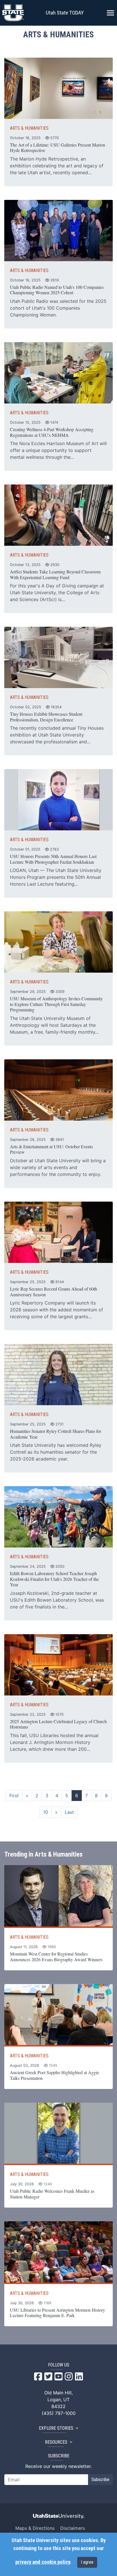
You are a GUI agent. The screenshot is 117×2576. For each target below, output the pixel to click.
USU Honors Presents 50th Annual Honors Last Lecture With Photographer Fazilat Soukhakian (53, 859)
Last (69, 1812)
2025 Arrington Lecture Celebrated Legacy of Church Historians (58, 1724)
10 (46, 1812)
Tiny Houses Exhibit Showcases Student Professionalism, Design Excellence (46, 717)
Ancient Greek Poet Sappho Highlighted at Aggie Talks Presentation (55, 2075)
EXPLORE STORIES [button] (56, 2428)
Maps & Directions (35, 2528)
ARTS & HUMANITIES (29, 128)
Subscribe (100, 2479)
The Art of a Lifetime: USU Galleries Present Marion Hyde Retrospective (58, 148)
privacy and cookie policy (43, 2562)
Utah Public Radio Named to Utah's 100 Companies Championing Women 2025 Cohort (57, 290)
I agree (87, 2562)
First (14, 1796)
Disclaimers (73, 2528)
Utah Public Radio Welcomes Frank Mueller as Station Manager (52, 2194)
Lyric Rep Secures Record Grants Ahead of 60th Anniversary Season (54, 1292)
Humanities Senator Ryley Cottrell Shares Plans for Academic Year (56, 1434)
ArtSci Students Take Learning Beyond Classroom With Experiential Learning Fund (55, 574)
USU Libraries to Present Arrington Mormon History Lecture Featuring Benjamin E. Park (58, 2313)
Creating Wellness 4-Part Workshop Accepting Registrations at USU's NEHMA (52, 432)
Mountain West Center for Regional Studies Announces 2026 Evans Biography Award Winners (56, 1957)
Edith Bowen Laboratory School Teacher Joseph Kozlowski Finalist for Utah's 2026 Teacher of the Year (54, 1579)
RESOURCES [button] (56, 2442)
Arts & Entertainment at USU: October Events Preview (51, 1149)
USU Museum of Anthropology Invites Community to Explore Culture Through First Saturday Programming (56, 1004)
